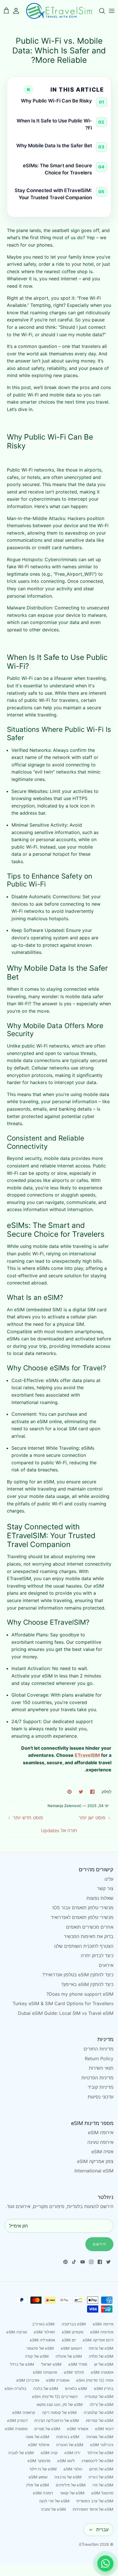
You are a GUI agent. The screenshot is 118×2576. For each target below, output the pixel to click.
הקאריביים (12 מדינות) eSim (55, 2396)
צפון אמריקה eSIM (95, 2161)
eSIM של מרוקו (101, 2469)
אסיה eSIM (102, 2152)
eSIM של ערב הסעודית (95, 2501)
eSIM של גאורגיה (100, 2437)
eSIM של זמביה (53, 2509)
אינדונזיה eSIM (102, 2332)
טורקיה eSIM (17, 2332)
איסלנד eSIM (39, 2445)
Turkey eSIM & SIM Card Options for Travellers (63, 2003)
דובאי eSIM (104, 2429)
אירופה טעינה (100, 2142)
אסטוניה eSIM (102, 2372)
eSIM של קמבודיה (99, 2396)
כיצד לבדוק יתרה (97, 1955)
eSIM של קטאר (72, 2493)
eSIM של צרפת (101, 2348)
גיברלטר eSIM (102, 2445)
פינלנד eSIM (74, 2372)
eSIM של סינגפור (40, 2348)
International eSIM (94, 2171)
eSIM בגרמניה (68, 2437)
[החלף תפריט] (112, 11)
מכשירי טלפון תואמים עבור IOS (83, 1908)
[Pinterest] (65, 2262)
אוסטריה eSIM (58, 2380)
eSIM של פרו (103, 2485)
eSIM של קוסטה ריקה (59, 2412)
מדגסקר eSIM (39, 2461)
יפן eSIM (69, 2340)
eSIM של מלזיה (101, 2356)
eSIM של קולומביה (99, 2412)
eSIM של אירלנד (100, 2453)
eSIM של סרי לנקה (54, 2501)
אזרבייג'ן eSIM (28, 2380)
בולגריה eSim (15, 2388)
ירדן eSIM (72, 2453)
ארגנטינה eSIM (45, 2372)
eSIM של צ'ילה (102, 2404)
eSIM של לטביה (21, 2453)
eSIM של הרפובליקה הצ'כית (57, 2420)
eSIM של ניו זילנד (43, 2469)
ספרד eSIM (78, 2364)
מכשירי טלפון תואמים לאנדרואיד (82, 1917)
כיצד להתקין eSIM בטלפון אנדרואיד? (78, 1975)
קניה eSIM (49, 2453)
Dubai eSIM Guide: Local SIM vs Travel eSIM (66, 2013)
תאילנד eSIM (44, 2332)
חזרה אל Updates (59, 1830)
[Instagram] (91, 2262)
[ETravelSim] (59, 11)
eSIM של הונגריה (70, 2445)
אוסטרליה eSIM (42, 2340)
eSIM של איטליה (69, 2356)
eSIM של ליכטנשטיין (98, 2461)
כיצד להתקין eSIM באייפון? (87, 1984)
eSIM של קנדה (37, 2356)
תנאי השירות (101, 2068)
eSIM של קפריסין (100, 2420)
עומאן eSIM (38, 2477)
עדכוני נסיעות (101, 2097)
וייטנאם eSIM (71, 2348)
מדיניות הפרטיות (97, 2078)
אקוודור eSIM (78, 2429)
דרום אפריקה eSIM (98, 2340)
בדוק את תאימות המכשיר (89, 1936)
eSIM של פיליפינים (71, 2485)
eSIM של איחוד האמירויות (93, 2509)
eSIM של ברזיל (22, 2364)
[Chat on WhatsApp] (105, 2563)
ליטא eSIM (66, 2461)
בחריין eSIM (104, 2388)
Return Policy (99, 2059)
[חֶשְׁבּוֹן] (19, 11)
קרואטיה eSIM (24, 2412)
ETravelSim (89, 2544)
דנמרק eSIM (17, 2420)
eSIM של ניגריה (101, 2477)
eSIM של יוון (104, 2364)
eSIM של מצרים (47, 2429)
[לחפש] (99, 11)
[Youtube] (83, 2262)
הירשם (99, 2244)
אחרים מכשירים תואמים (90, 1927)
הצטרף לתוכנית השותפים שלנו (84, 1946)
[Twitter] (108, 2262)
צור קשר (105, 1888)
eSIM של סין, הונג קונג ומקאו (60, 2404)
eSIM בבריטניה (74, 2324)
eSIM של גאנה (38, 2437)
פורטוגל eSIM (102, 2493)
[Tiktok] (74, 2262)
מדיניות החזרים (99, 2049)
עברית (102, 2529)
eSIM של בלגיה (46, 2388)
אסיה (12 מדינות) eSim (95, 2380)
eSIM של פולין (38, 2485)
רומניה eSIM (43, 2493)
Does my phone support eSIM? (80, 1994)
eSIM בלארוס (76, 2388)
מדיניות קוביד (101, 2087)
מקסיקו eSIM (73, 2332)
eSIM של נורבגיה (68, 2477)
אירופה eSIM (101, 2132)
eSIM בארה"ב (43, 2324)
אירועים (106, 1965)
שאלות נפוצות (100, 1898)
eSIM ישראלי (51, 2364)
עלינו (109, 1879)
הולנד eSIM (73, 2469)
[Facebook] (100, 2262)
